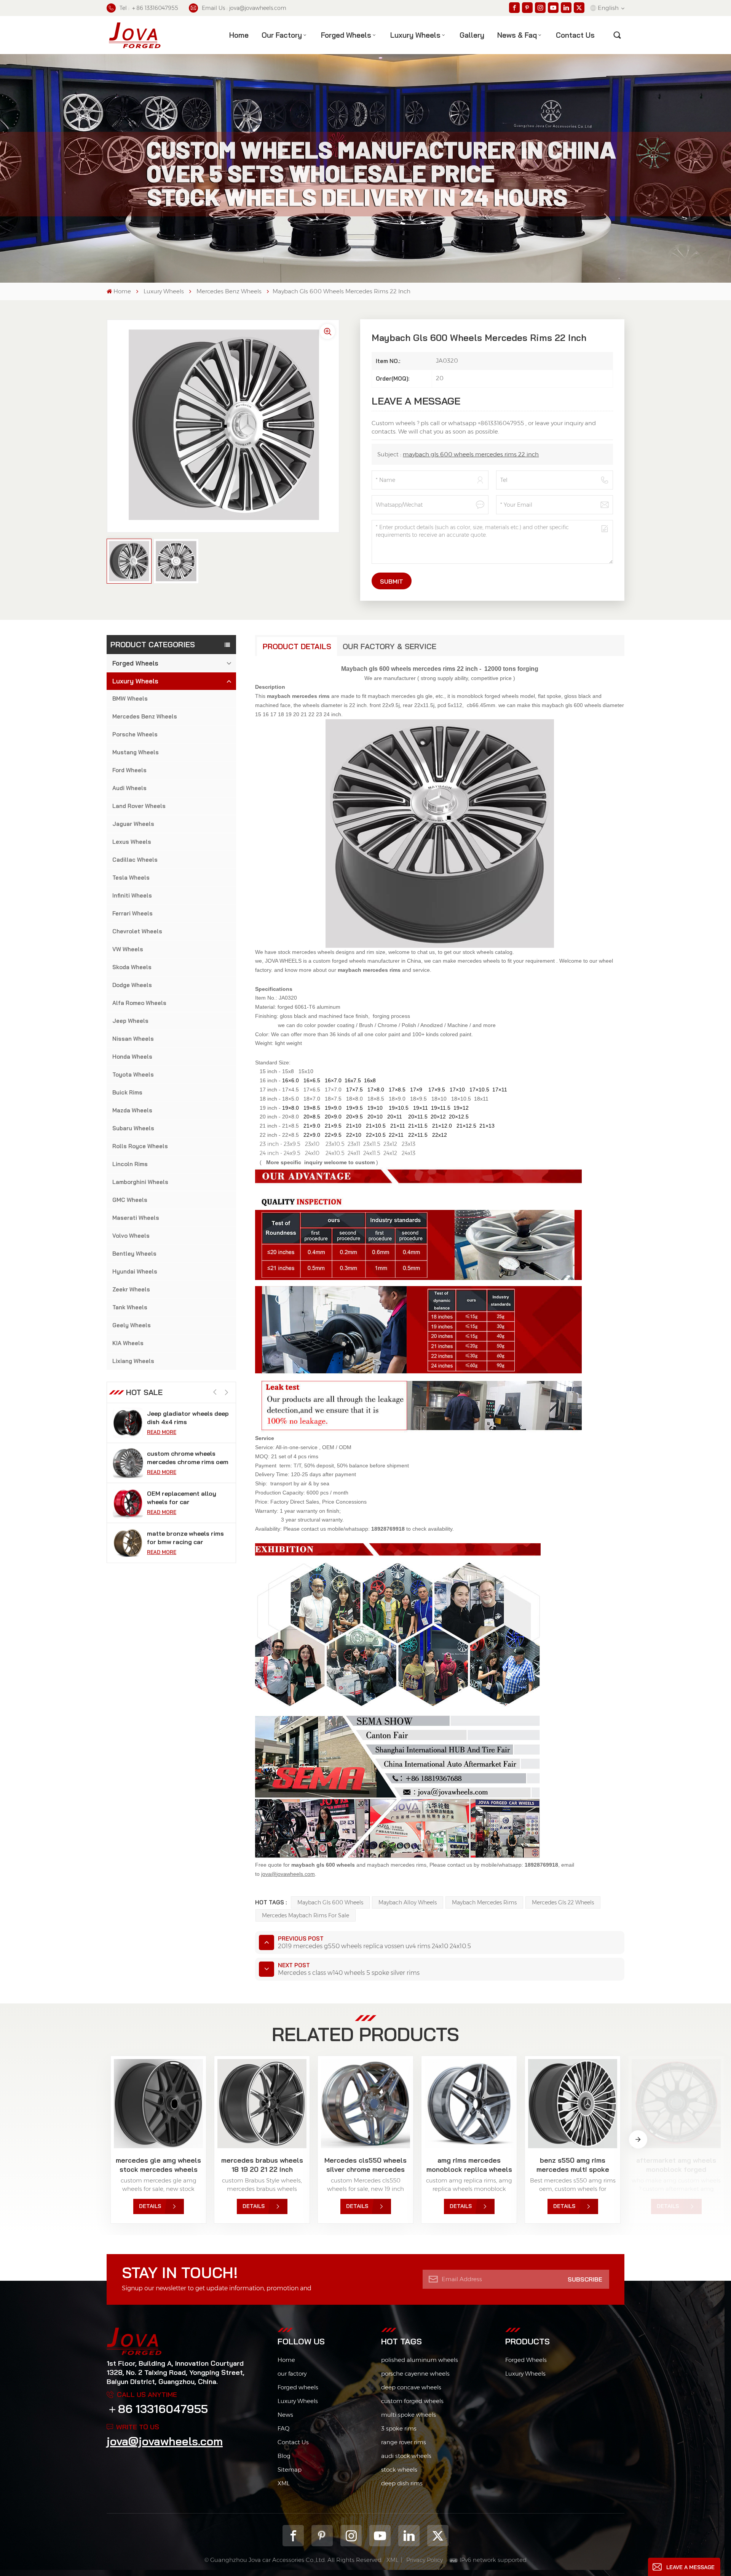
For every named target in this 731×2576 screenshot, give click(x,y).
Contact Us (293, 2442)
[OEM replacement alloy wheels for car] (128, 1463)
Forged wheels (298, 2387)
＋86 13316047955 (157, 2409)
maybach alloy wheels (408, 1902)
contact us (575, 35)
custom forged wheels (412, 2401)
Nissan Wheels (133, 1039)
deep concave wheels (411, 2387)
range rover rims (404, 2442)
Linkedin (409, 2536)
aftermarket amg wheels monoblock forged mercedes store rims (676, 2165)
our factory (292, 2374)
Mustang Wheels (136, 752)
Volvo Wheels (131, 1236)
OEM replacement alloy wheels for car (182, 1458)
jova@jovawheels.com (165, 2441)
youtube (380, 2536)
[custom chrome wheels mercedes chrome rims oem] (128, 1423)
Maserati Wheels (136, 1218)
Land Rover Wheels (139, 806)
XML (284, 2483)
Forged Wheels (346, 35)
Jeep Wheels (130, 1021)
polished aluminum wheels (420, 2360)
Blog (284, 2456)
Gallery (472, 35)
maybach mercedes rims (484, 1902)
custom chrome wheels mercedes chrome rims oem (188, 1418)
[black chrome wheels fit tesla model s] (128, 1543)
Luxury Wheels (415, 35)
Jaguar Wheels (133, 824)
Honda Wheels (132, 1057)
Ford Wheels (129, 770)
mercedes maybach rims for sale (306, 1915)
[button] (226, 1393)
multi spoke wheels (409, 2415)
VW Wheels (128, 949)
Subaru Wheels (133, 1128)
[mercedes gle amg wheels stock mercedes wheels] (158, 2104)
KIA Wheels (128, 1343)
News (285, 2415)
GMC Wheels (130, 1200)
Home (239, 35)
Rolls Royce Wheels (140, 1146)
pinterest (322, 2536)
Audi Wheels (129, 788)
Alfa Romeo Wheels (139, 1003)
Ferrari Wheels (132, 913)
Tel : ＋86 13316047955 (149, 8)
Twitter (438, 2536)
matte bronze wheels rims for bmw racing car (185, 1498)
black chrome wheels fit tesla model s (182, 1538)
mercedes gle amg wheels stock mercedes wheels (158, 2165)
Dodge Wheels (132, 985)
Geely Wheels (132, 1325)
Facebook (293, 2536)
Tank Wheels (130, 1307)
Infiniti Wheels (132, 895)
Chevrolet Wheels (137, 931)
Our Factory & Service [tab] (389, 646)
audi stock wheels (406, 2456)
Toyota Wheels (133, 1074)
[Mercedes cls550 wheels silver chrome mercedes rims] (365, 2104)
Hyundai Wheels (135, 1271)
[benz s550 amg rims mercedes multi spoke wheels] (573, 2104)
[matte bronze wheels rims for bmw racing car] (128, 1503)
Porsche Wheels (135, 734)
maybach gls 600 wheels (330, 1902)
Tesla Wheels (131, 878)
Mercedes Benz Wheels (229, 291)
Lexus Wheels (132, 842)
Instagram (351, 2536)
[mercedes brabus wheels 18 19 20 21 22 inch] (262, 2104)
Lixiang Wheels (133, 1361)
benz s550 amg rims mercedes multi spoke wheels (573, 2165)
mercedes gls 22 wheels (563, 1902)
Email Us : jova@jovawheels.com (244, 8)
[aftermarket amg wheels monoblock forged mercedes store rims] (676, 2104)
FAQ (283, 2428)
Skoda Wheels (132, 967)
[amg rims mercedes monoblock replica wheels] (469, 2104)
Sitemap (290, 2470)
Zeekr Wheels (131, 1289)
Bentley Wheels (134, 1254)
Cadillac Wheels (135, 860)
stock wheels (399, 2470)
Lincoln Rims (130, 1164)
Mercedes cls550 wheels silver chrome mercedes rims (365, 2165)
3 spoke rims (399, 2428)
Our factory (282, 35)
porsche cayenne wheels (415, 2374)
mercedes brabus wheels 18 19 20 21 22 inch (262, 2165)
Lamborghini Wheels (140, 1182)
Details (150, 2206)
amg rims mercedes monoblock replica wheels (469, 2165)
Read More (162, 1432)
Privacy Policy (425, 2560)
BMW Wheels (130, 698)
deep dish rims (402, 2483)
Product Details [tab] (297, 646)
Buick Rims (127, 1092)
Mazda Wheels (132, 1110)
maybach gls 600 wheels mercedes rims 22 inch (471, 454)
